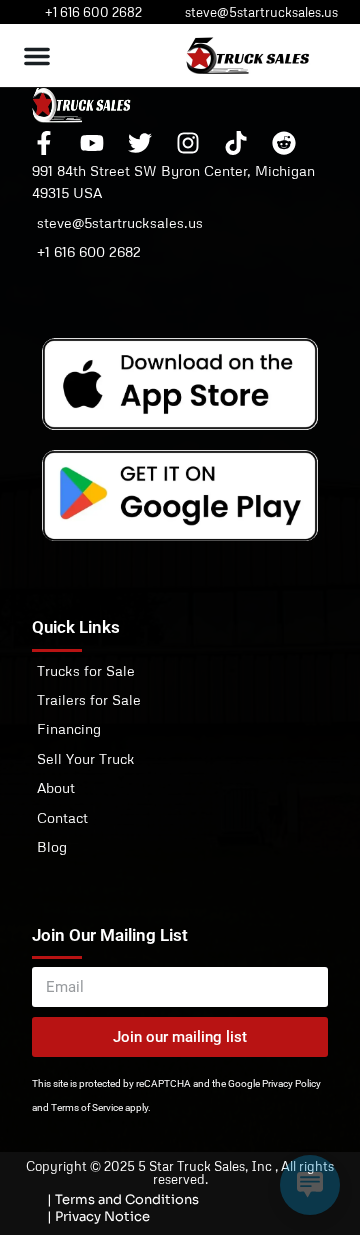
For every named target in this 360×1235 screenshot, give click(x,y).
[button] (37, 56)
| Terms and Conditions (123, 1199)
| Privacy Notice (98, 1216)
